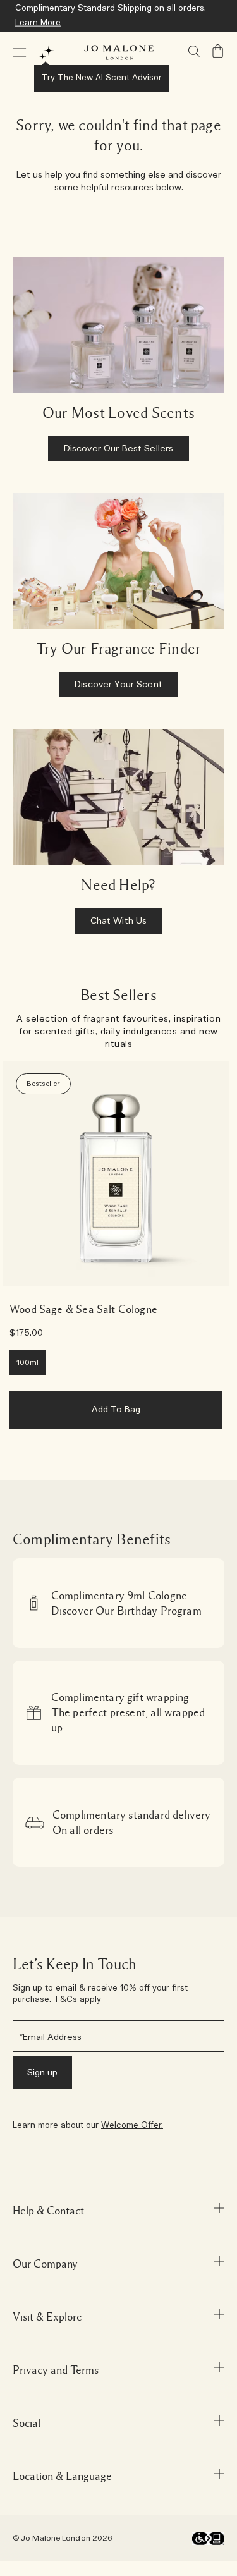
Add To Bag (116, 1410)
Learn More (38, 23)
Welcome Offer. (132, 2126)
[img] (218, 51)
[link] (116, 1174)
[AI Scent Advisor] (47, 52)
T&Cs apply (77, 2000)
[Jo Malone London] (119, 52)
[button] (20, 52)
